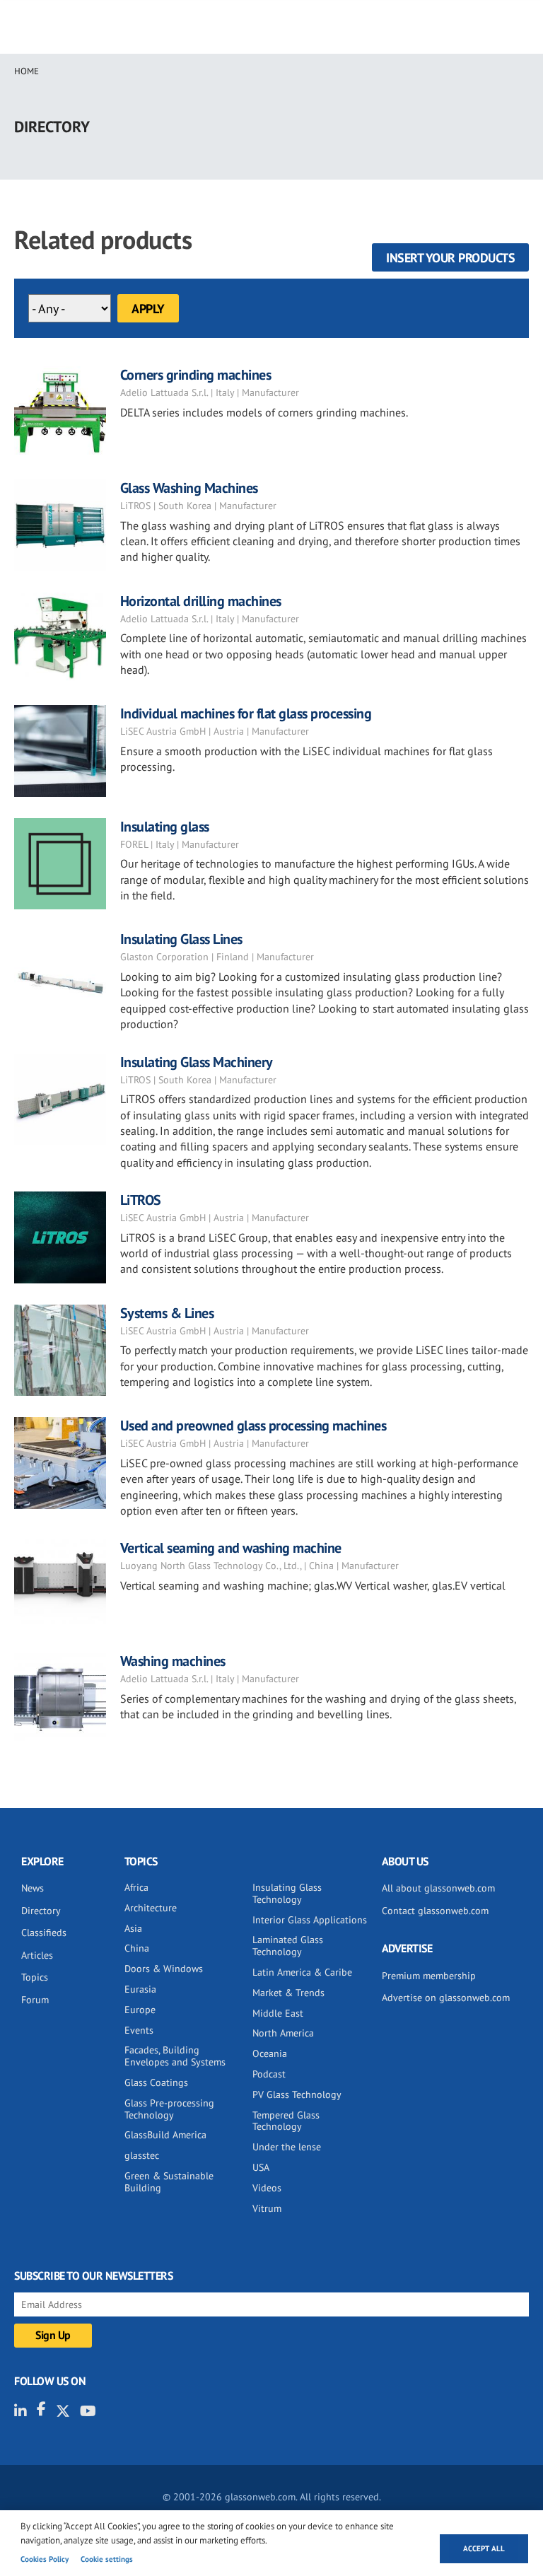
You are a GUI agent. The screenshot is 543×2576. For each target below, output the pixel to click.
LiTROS (141, 1200)
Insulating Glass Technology (287, 1893)
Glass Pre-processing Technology (169, 2109)
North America (283, 2033)
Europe (140, 2010)
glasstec (142, 2155)
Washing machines (173, 1661)
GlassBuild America (165, 2135)
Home (27, 71)
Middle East (278, 2013)
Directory (41, 1911)
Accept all (484, 2548)
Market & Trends (288, 1993)
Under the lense (287, 2147)
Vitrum (267, 2208)
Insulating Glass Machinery (197, 1062)
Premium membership (429, 1976)
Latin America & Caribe (302, 1972)
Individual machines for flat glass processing (246, 713)
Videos (267, 2188)
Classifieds (44, 1933)
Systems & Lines (167, 1313)
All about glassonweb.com (438, 1888)
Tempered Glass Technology (286, 2121)
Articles (37, 1955)
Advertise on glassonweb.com (446, 1998)
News (33, 1888)
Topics (35, 1977)
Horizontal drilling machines (201, 601)
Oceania (270, 2053)
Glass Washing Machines (189, 488)
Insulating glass (165, 827)
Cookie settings (107, 2559)
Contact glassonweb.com (435, 1911)
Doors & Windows (164, 1969)
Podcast (269, 2074)
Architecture (151, 1908)
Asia (133, 1928)
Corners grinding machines (196, 375)
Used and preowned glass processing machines (253, 1426)
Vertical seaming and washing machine (231, 1548)
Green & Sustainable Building (169, 2182)
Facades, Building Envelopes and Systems (175, 2056)
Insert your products (450, 258)
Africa (136, 1887)
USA (261, 2167)
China (137, 1948)
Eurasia (140, 1989)
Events (139, 2030)
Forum (35, 2000)
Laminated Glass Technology (288, 1946)
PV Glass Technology (297, 2094)
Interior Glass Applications (310, 1920)
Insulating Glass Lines (181, 939)
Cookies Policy (45, 2559)
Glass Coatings (156, 2082)
